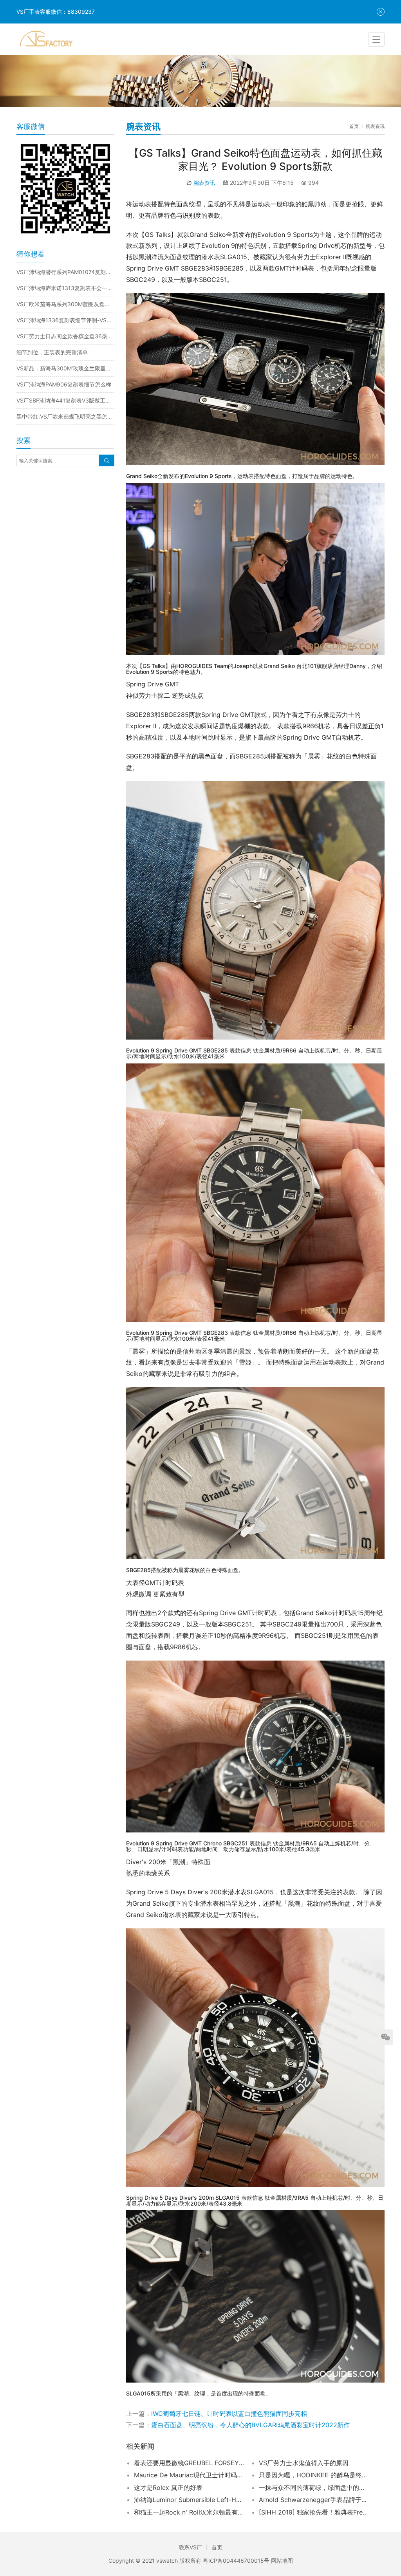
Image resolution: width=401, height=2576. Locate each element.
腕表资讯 (204, 183)
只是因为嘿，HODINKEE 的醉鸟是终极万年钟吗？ (314, 2475)
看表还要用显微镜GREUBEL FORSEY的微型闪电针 (189, 2463)
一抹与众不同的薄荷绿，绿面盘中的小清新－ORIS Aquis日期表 (314, 2488)
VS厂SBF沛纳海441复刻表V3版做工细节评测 (65, 400)
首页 (354, 126)
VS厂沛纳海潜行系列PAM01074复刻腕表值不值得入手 (65, 272)
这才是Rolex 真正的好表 (168, 2488)
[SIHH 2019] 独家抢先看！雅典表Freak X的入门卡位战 (314, 2512)
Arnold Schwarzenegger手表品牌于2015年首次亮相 (314, 2500)
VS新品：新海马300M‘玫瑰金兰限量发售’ (65, 368)
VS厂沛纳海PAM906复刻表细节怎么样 (64, 384)
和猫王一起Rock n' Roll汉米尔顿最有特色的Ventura (189, 2512)
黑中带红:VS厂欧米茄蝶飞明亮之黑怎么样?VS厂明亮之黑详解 (65, 416)
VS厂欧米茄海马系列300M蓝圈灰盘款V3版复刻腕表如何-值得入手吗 (65, 304)
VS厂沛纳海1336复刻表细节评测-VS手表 (65, 320)
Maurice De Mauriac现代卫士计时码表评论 (189, 2475)
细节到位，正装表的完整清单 (52, 352)
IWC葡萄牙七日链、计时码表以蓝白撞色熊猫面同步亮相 (229, 2414)
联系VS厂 (190, 2547)
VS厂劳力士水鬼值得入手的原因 (304, 2463)
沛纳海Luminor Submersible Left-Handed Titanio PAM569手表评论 (189, 2500)
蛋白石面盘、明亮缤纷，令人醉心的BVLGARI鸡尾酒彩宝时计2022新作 (250, 2425)
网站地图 (282, 2561)
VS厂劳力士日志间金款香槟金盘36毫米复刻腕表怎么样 (65, 336)
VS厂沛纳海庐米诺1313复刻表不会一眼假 (65, 288)
